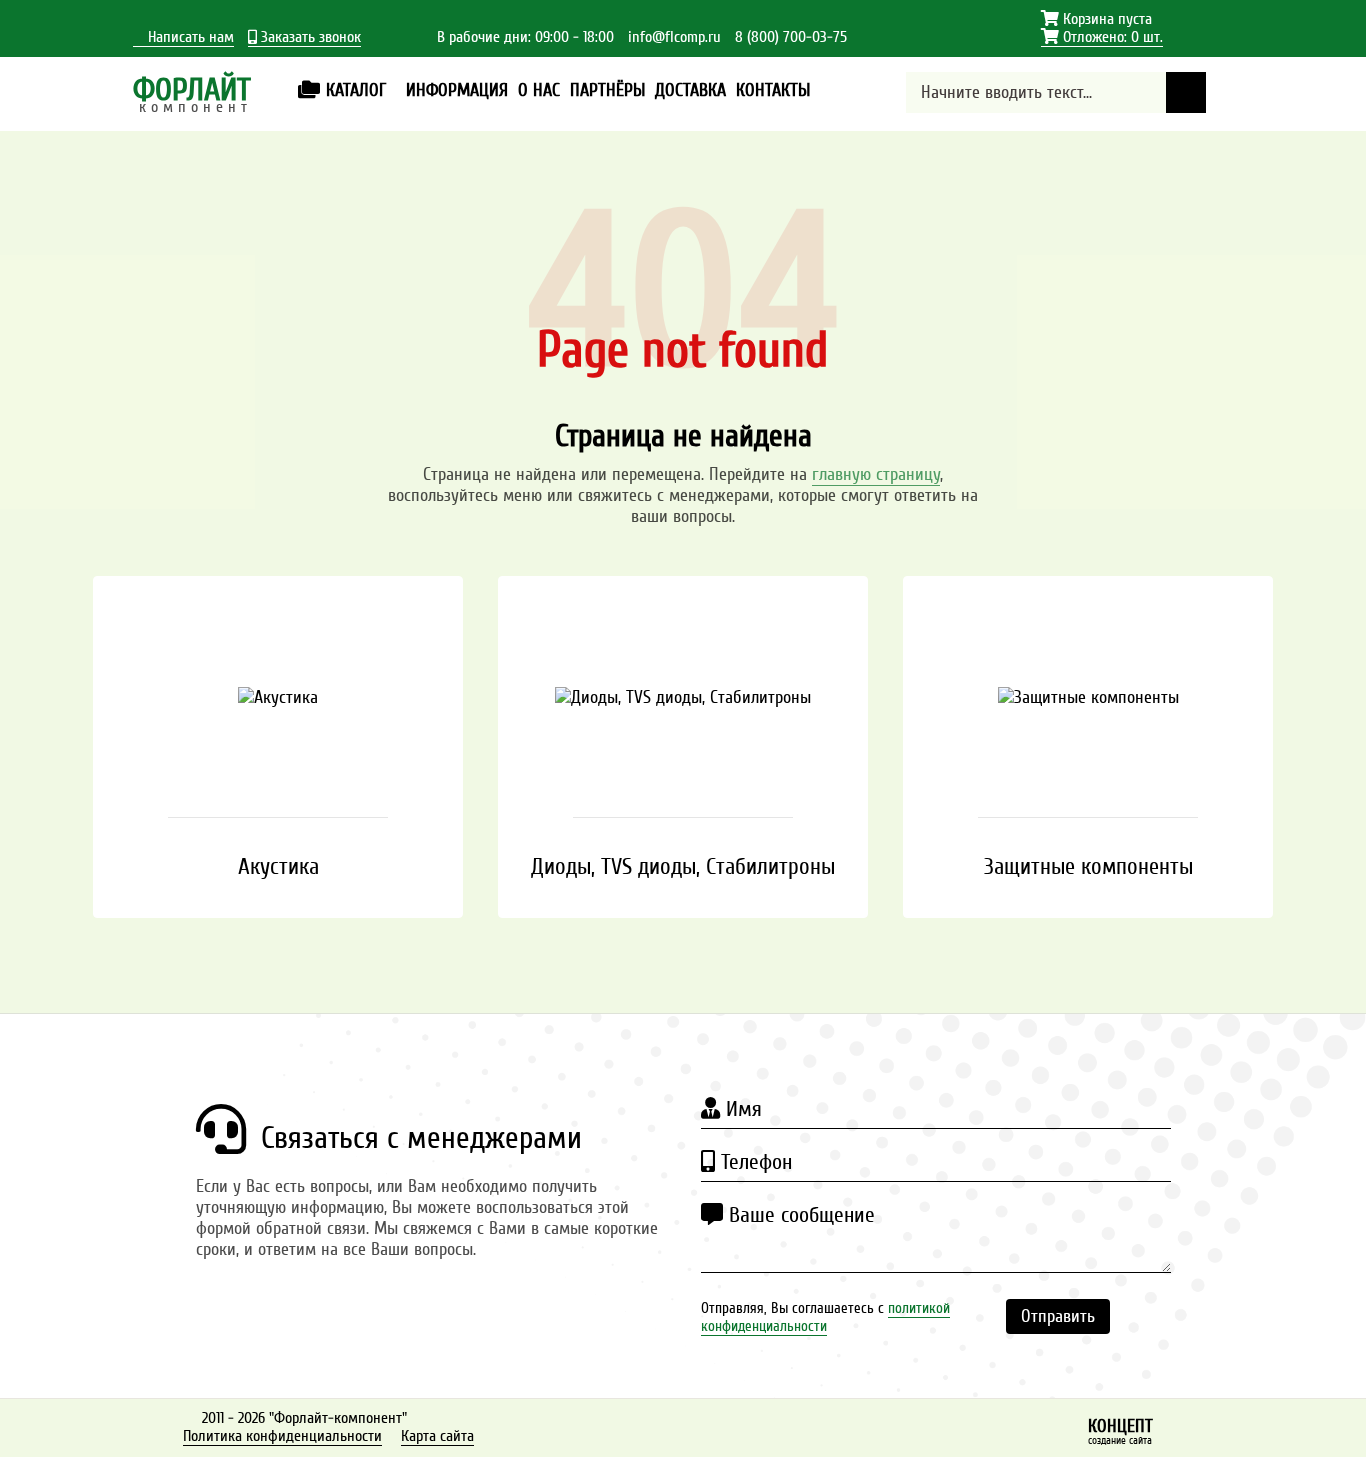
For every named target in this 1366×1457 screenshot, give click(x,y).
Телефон (753, 1162)
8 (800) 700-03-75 (791, 37)
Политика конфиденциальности (282, 1436)
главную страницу (876, 474)
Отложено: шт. (1102, 37)
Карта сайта (437, 1436)
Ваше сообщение (799, 1215)
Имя (741, 1109)
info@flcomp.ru (674, 37)
